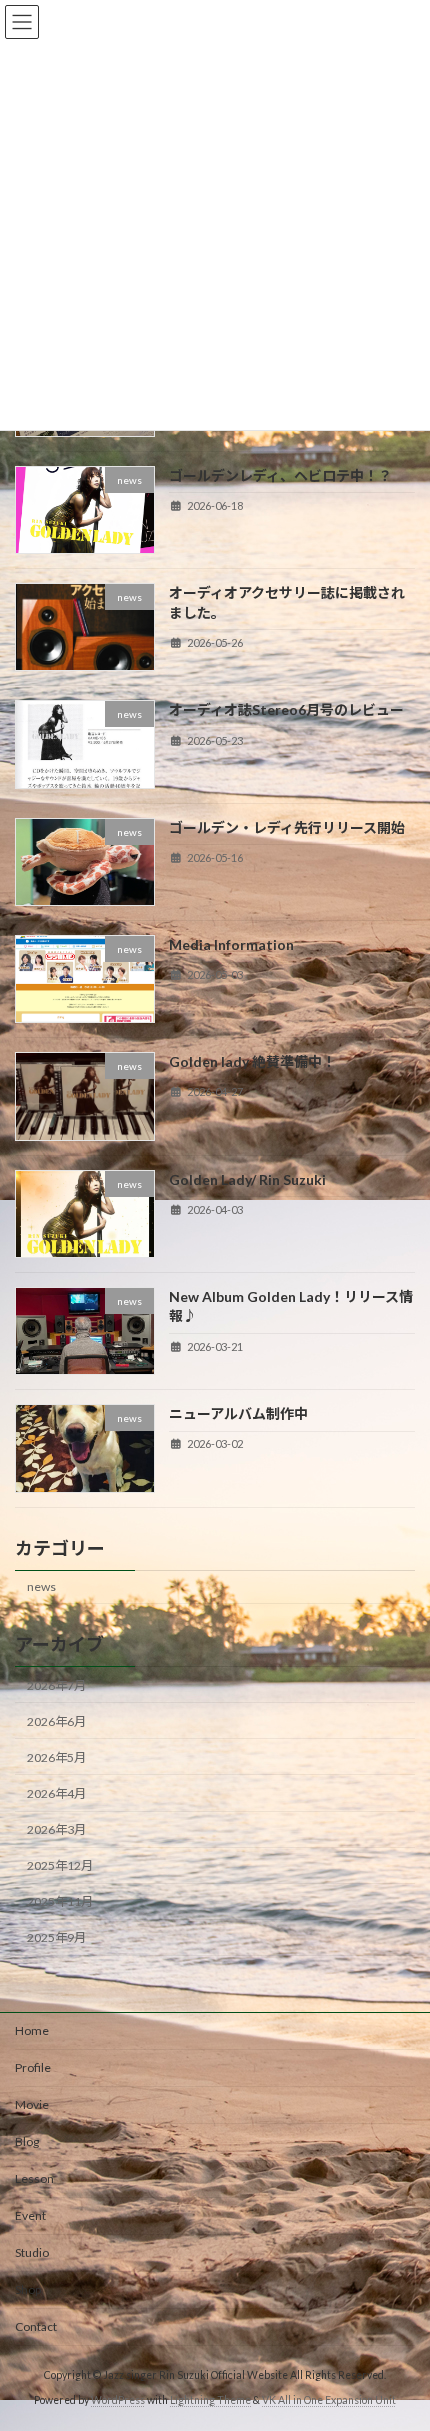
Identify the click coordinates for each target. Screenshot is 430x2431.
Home (32, 2030)
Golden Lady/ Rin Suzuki (247, 1178)
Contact (36, 2326)
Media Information (231, 944)
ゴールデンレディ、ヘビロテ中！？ (280, 475)
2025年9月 (56, 1937)
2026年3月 (56, 1829)
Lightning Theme (210, 2400)
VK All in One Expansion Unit (329, 2400)
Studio (32, 2252)
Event (30, 2215)
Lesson (34, 2178)
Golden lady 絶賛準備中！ (252, 1061)
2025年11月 (60, 1901)
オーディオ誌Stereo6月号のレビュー (286, 709)
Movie (32, 2104)
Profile (33, 2067)
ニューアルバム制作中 (238, 1413)
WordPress (118, 2400)
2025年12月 (60, 1865)
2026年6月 (56, 1721)
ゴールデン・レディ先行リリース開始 (287, 826)
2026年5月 (56, 1757)
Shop (28, 2289)
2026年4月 (56, 1793)
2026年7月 (56, 1684)
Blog (27, 2141)
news (41, 1586)
